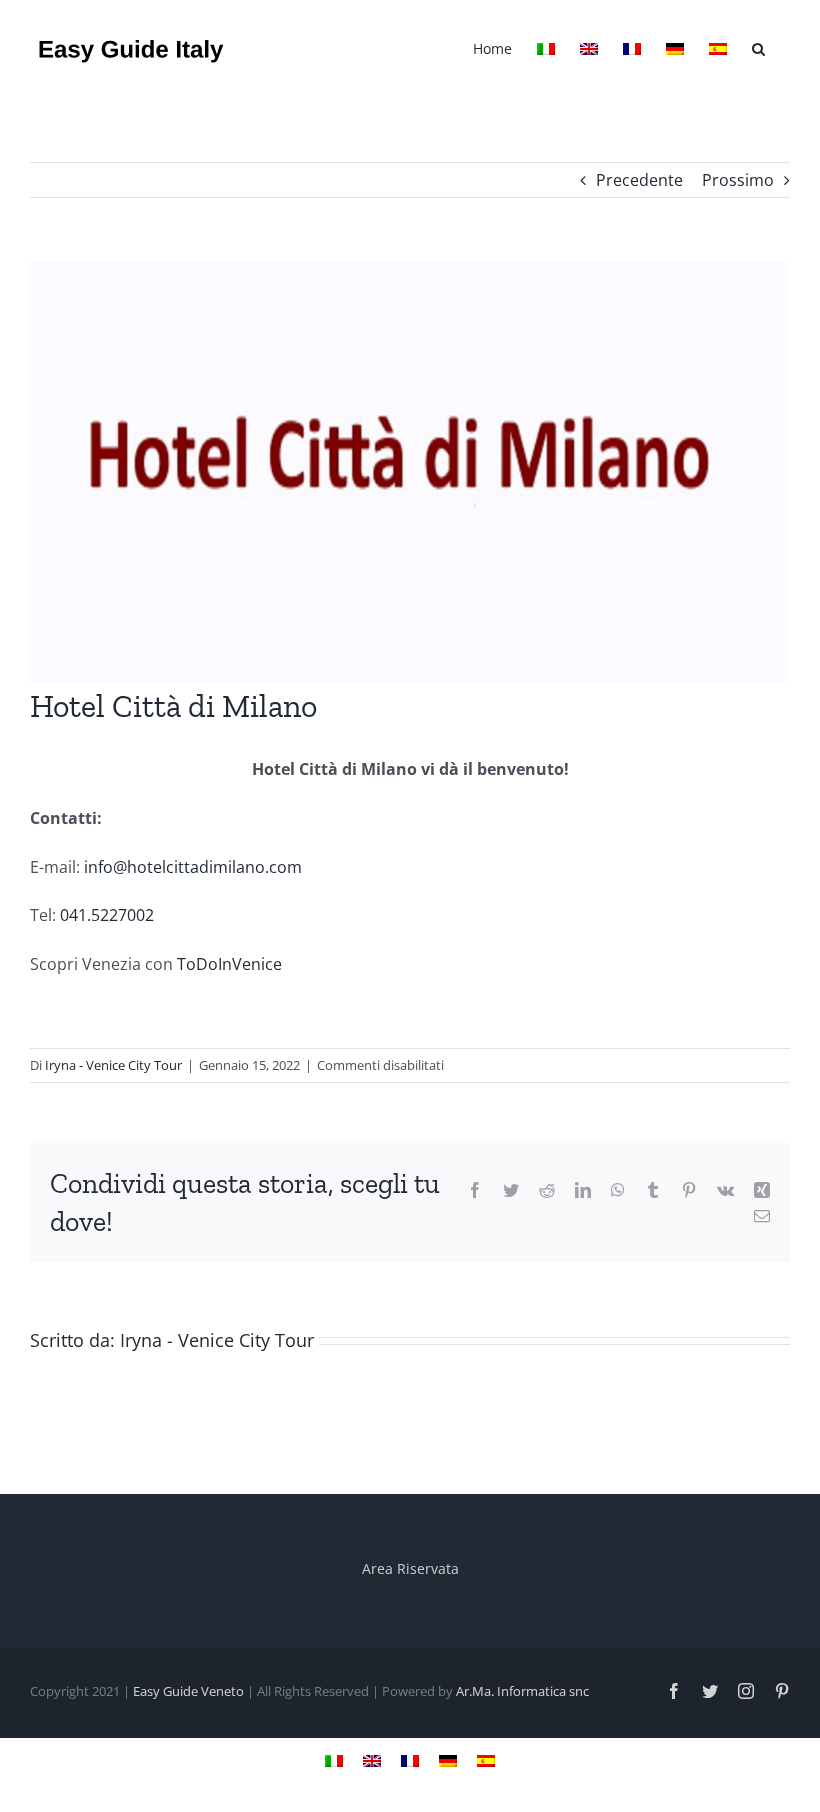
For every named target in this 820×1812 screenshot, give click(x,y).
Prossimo (738, 180)
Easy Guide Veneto (188, 1691)
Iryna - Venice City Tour (113, 1065)
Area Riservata (410, 1568)
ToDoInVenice (227, 964)
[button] (758, 47)
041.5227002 (107, 915)
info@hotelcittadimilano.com (193, 867)
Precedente (639, 180)
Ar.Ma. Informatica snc (522, 1691)
